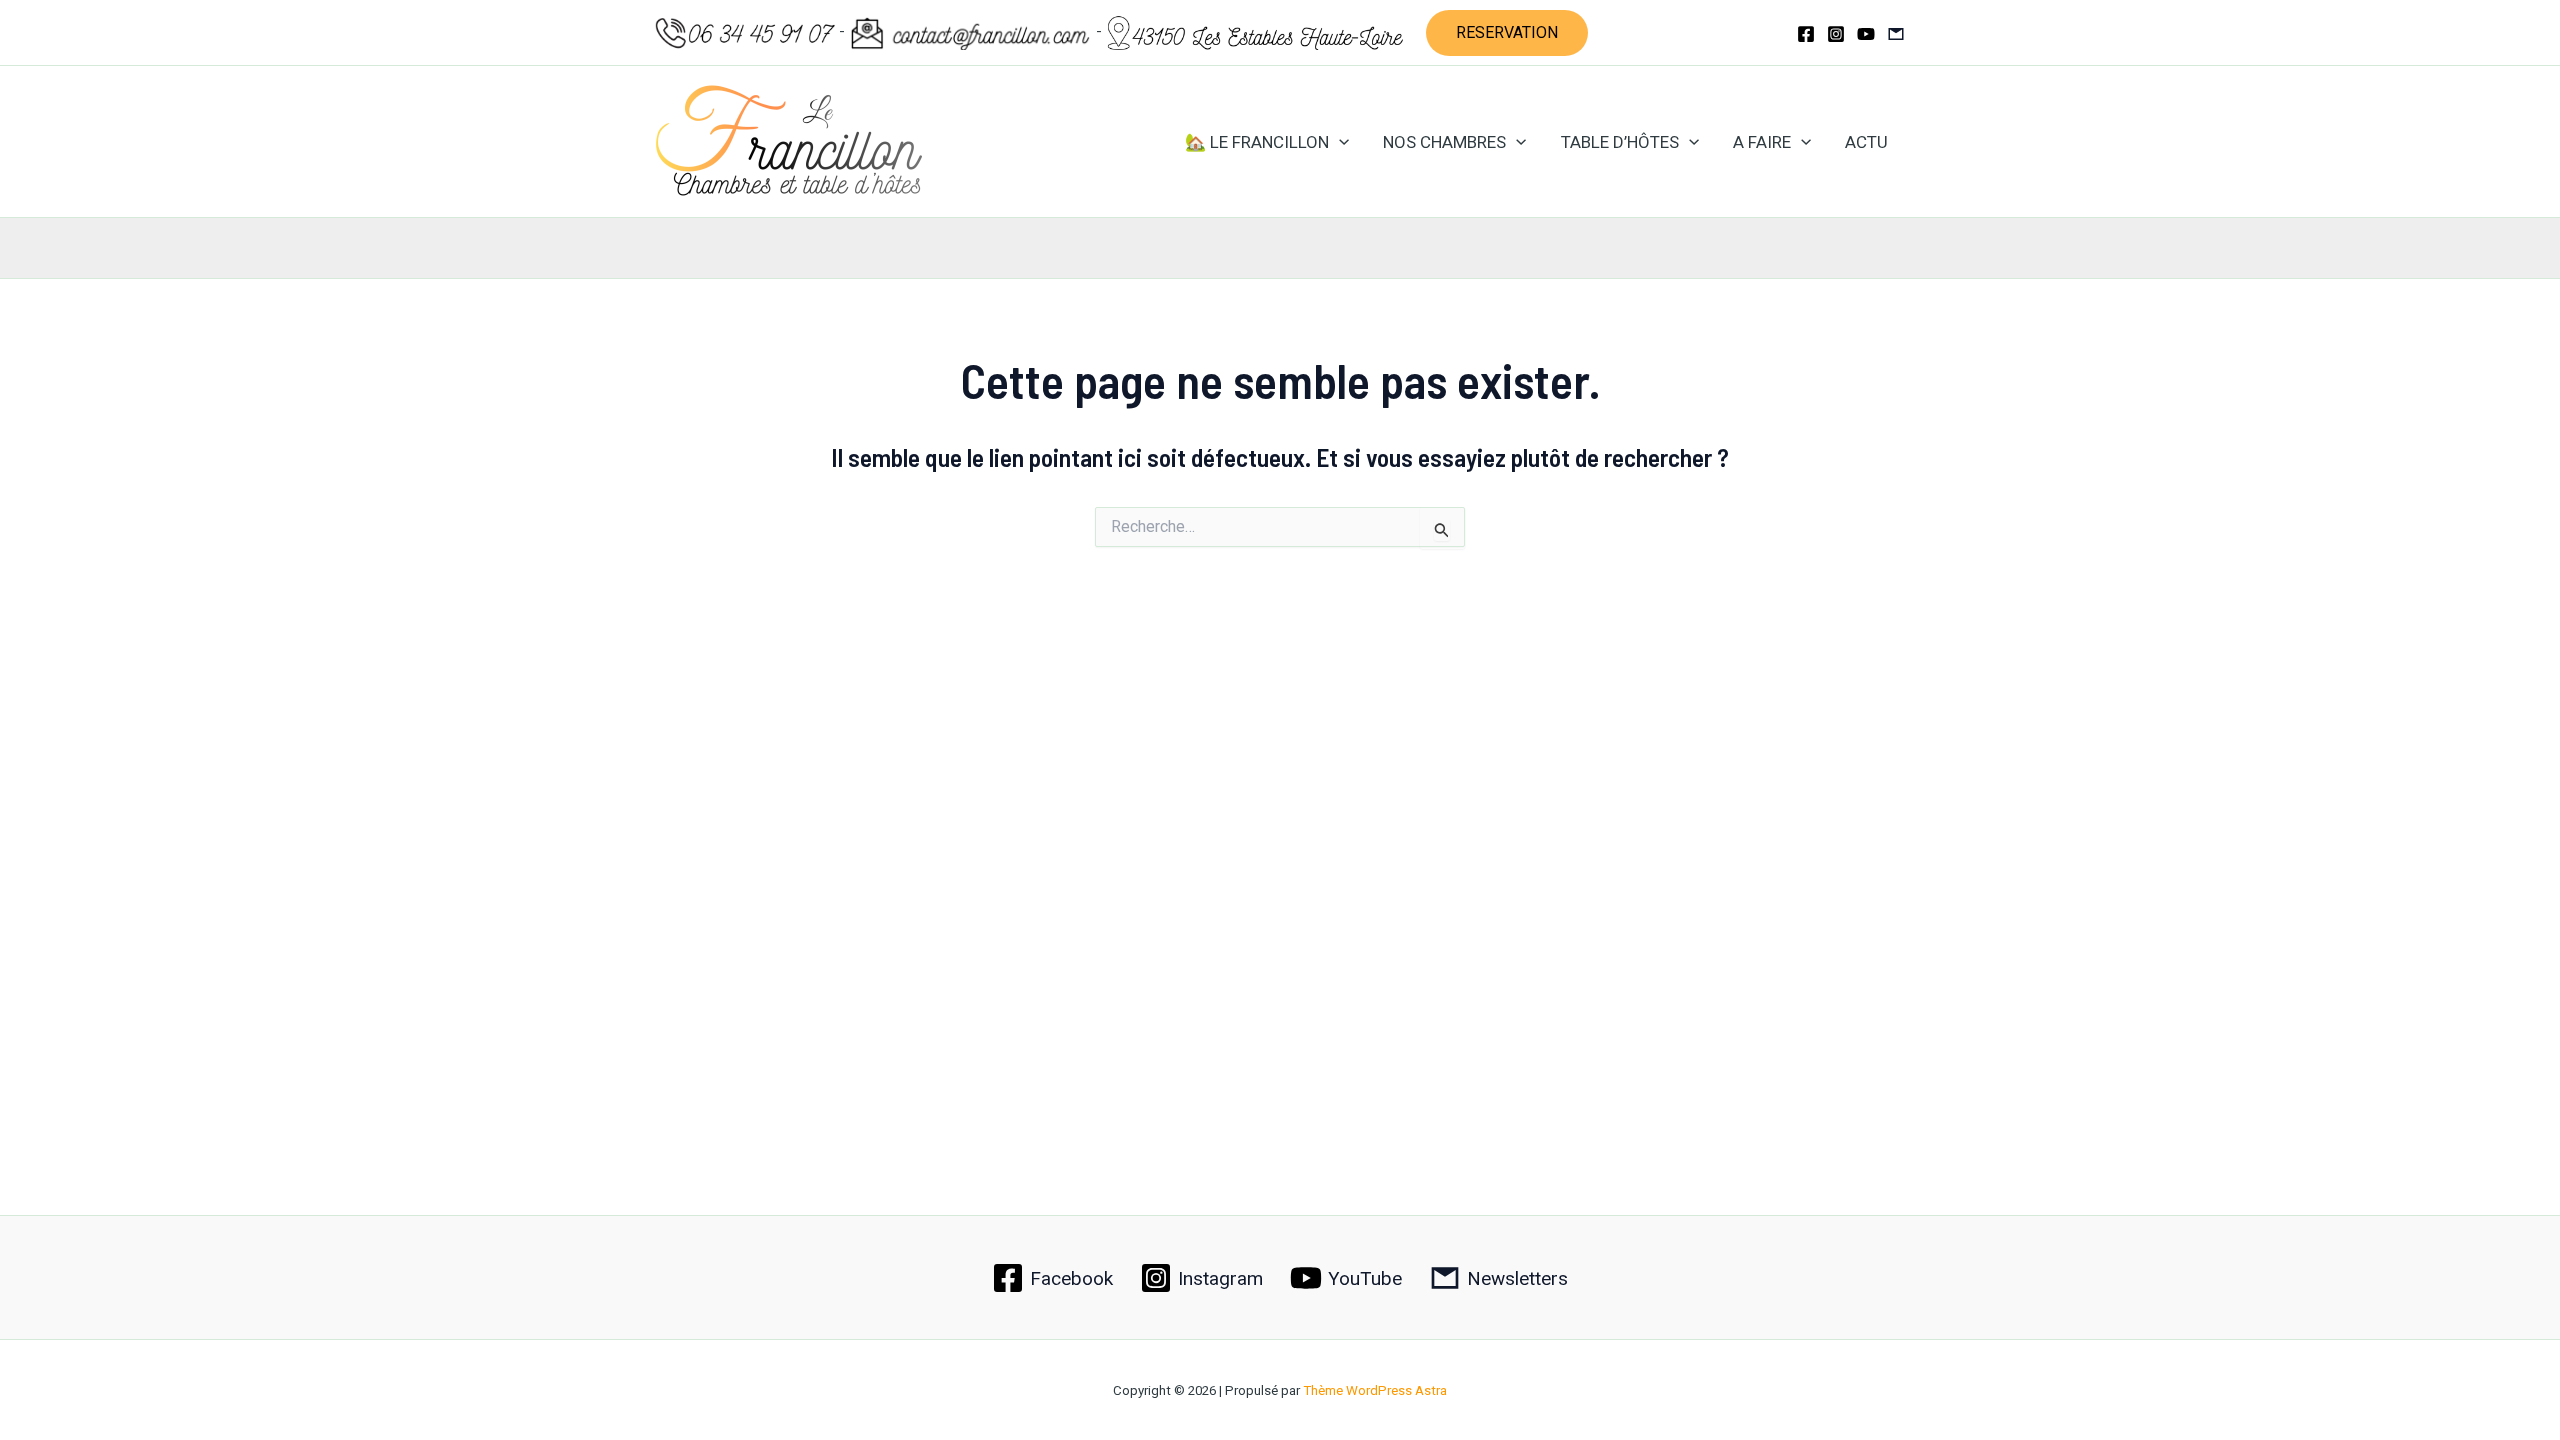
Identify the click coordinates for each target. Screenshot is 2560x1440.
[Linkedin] (1896, 34)
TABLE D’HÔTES (1620, 142)
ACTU (1866, 142)
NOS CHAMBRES (1444, 142)
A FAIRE (1762, 142)
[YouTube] (1866, 34)
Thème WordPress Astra (1375, 1390)
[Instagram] (1836, 34)
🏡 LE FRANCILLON (1257, 142)
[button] (1507, 33)
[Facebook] (1806, 34)
